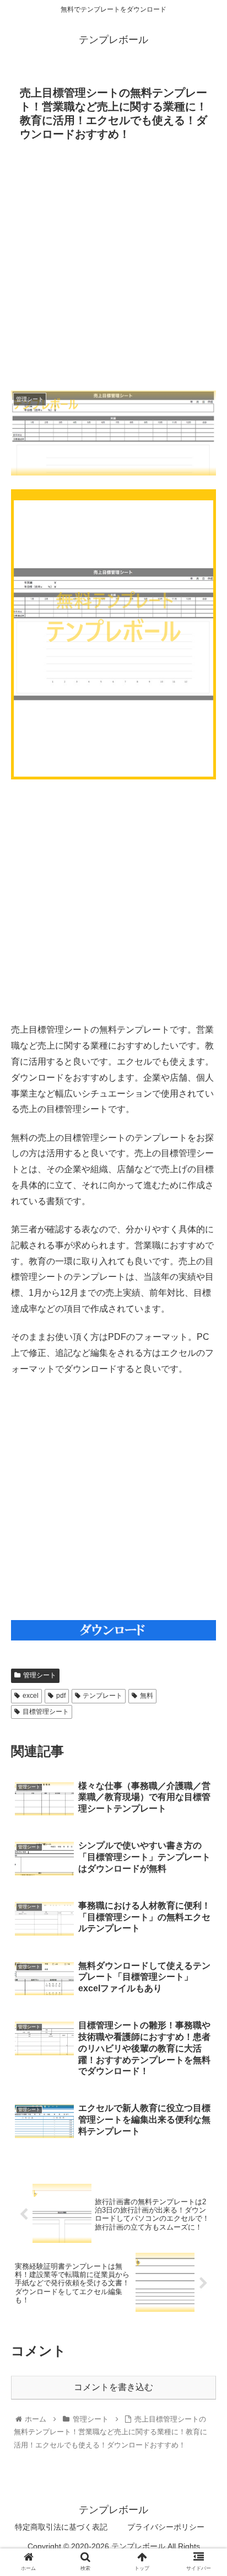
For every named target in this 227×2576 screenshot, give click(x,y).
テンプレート (102, 1696)
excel (31, 1696)
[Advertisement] (113, 269)
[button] (204, 1544)
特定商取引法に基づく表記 (61, 2527)
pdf (61, 1696)
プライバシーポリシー (166, 2527)
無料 (147, 1696)
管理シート (40, 1675)
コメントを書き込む (113, 2387)
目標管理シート (46, 1712)
